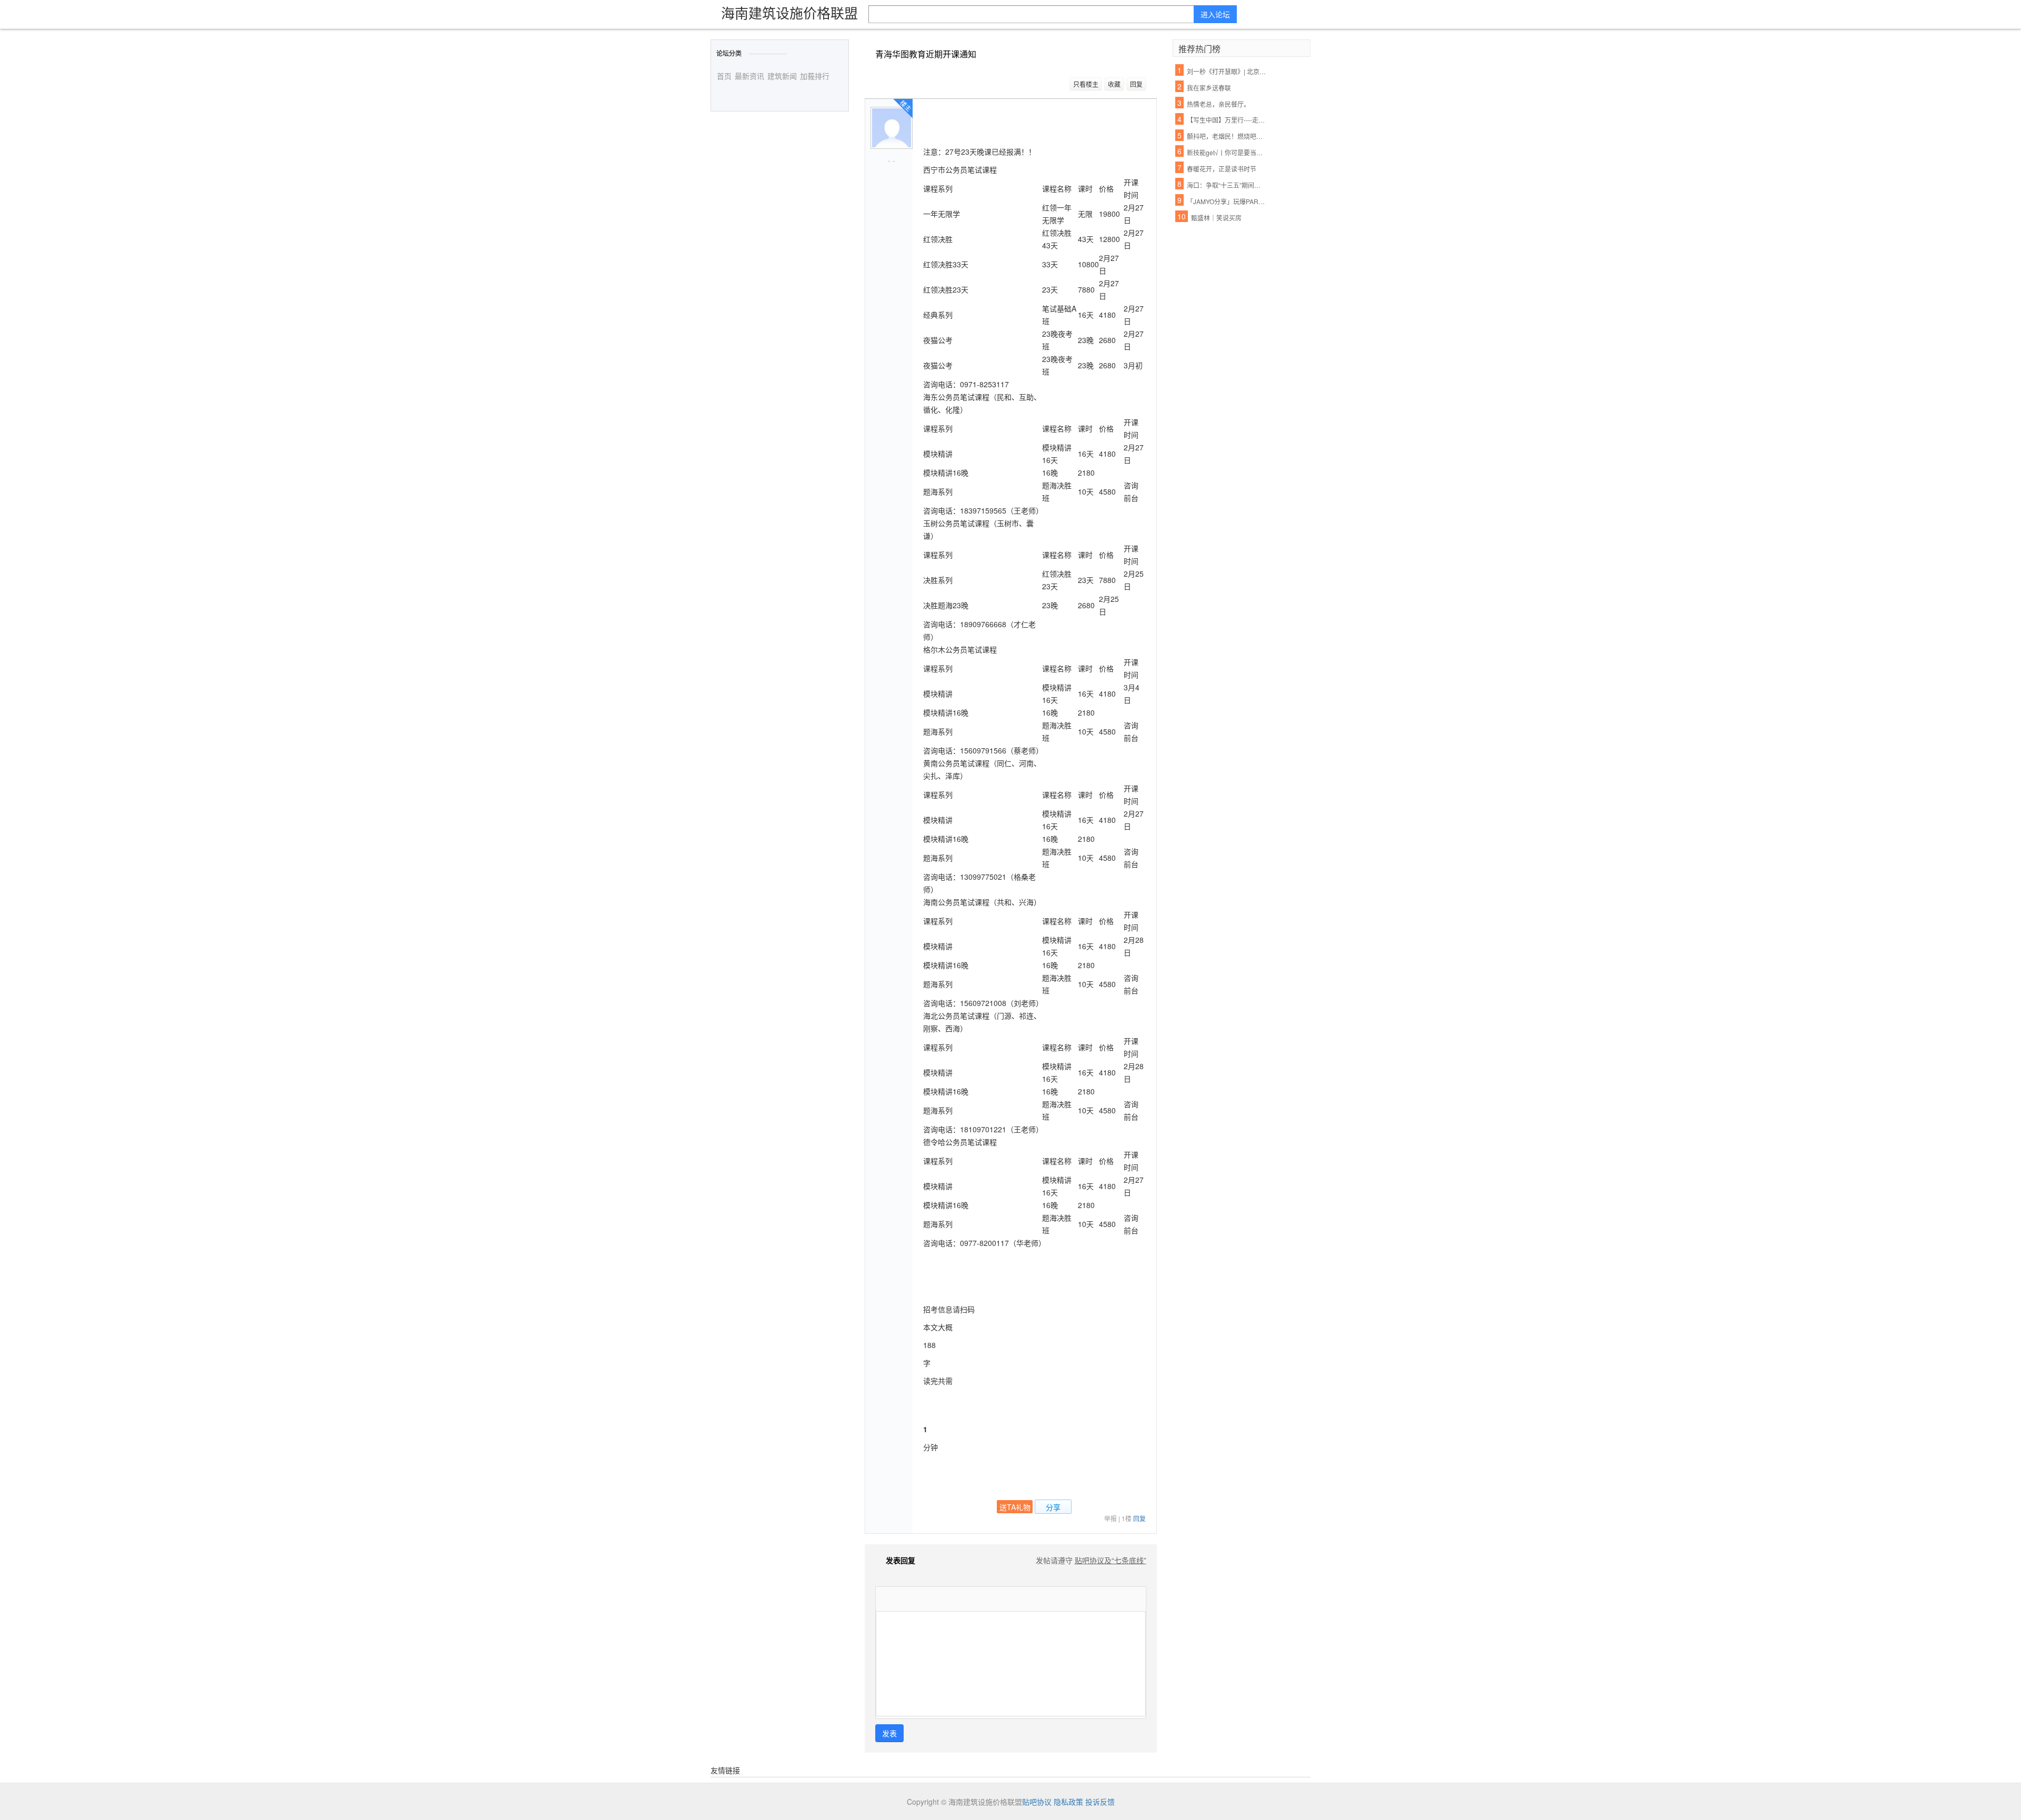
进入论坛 (1215, 14)
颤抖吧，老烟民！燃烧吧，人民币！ (1227, 136)
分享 (1053, 1507)
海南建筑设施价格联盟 (789, 12)
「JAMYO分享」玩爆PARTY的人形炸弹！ (1227, 201)
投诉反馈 (1100, 1802)
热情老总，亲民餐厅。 (1218, 104)
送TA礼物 (1015, 1507)
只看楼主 (1086, 84)
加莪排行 (815, 76)
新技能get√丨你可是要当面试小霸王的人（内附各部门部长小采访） (1227, 152)
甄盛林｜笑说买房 (1216, 218)
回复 (1136, 84)
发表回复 (901, 1560)
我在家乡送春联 (1209, 88)
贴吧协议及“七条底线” (1110, 1560)
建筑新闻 (782, 76)
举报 (1110, 1518)
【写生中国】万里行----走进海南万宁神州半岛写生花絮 (1227, 120)
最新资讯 (749, 76)
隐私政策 (1068, 1802)
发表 (889, 1733)
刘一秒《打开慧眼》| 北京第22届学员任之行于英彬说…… (1227, 71)
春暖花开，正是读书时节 (1222, 169)
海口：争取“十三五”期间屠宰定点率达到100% (1227, 185)
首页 (724, 76)
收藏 (1114, 84)
